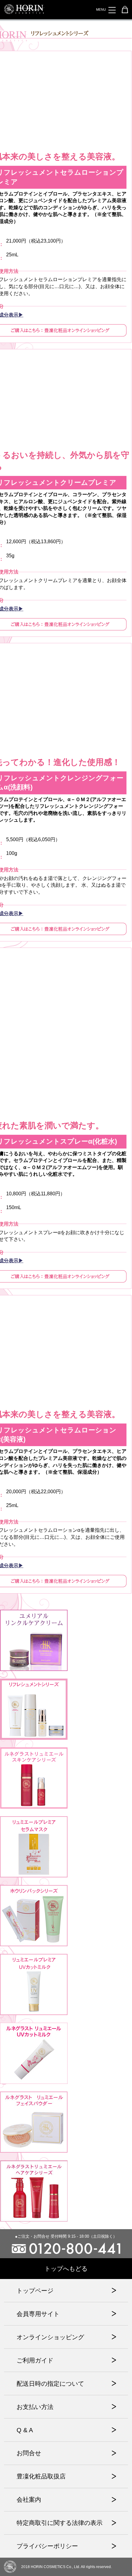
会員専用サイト (38, 2314)
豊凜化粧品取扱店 (41, 2476)
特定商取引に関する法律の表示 (60, 2523)
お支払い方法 (35, 2407)
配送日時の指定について (50, 2384)
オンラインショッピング (50, 2337)
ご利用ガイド (35, 2360)
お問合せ (29, 2453)
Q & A (25, 2430)
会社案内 (29, 2500)
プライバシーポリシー (47, 2546)
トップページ (35, 2291)
